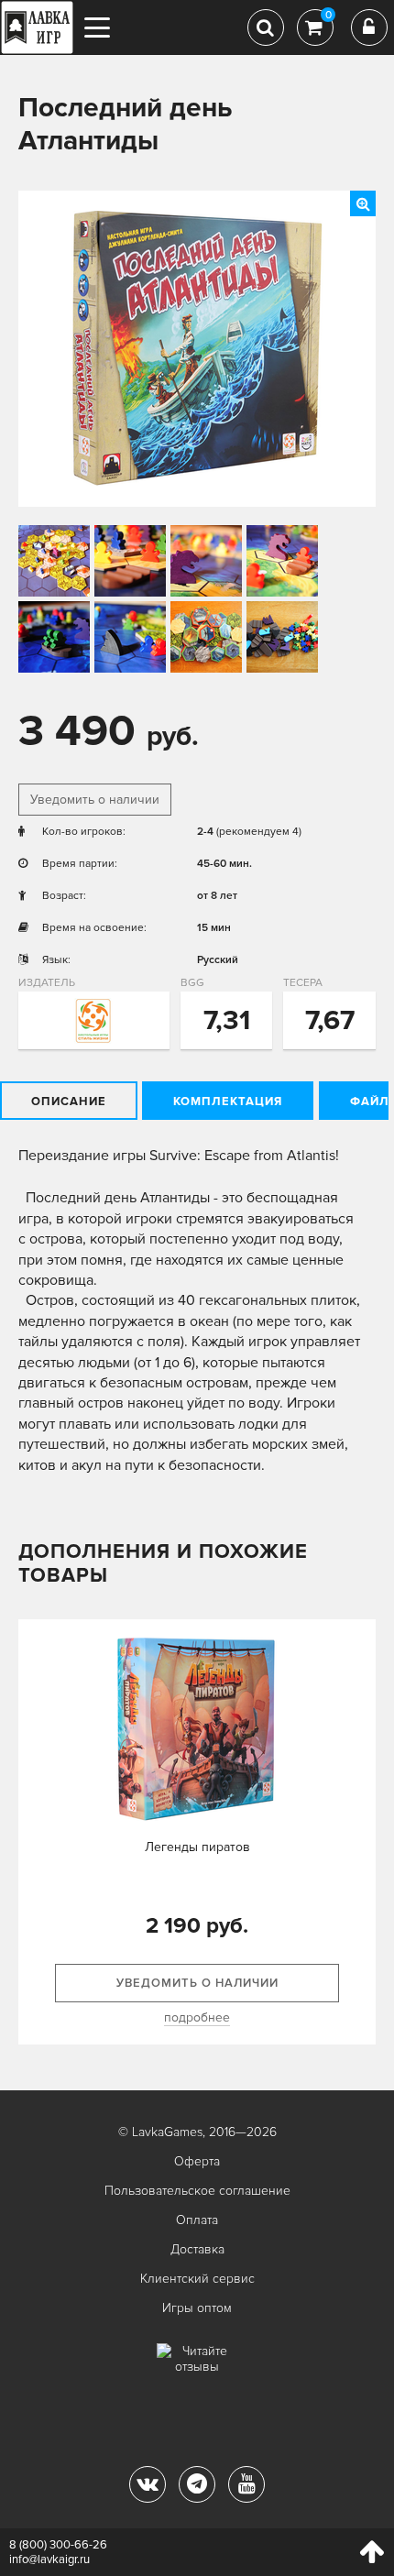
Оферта (197, 2161)
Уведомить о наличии (95, 800)
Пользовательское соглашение (197, 2191)
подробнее (197, 2017)
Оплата (197, 2220)
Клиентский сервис (197, 2279)
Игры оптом (197, 2308)
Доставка (197, 2249)
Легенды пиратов (197, 1847)
